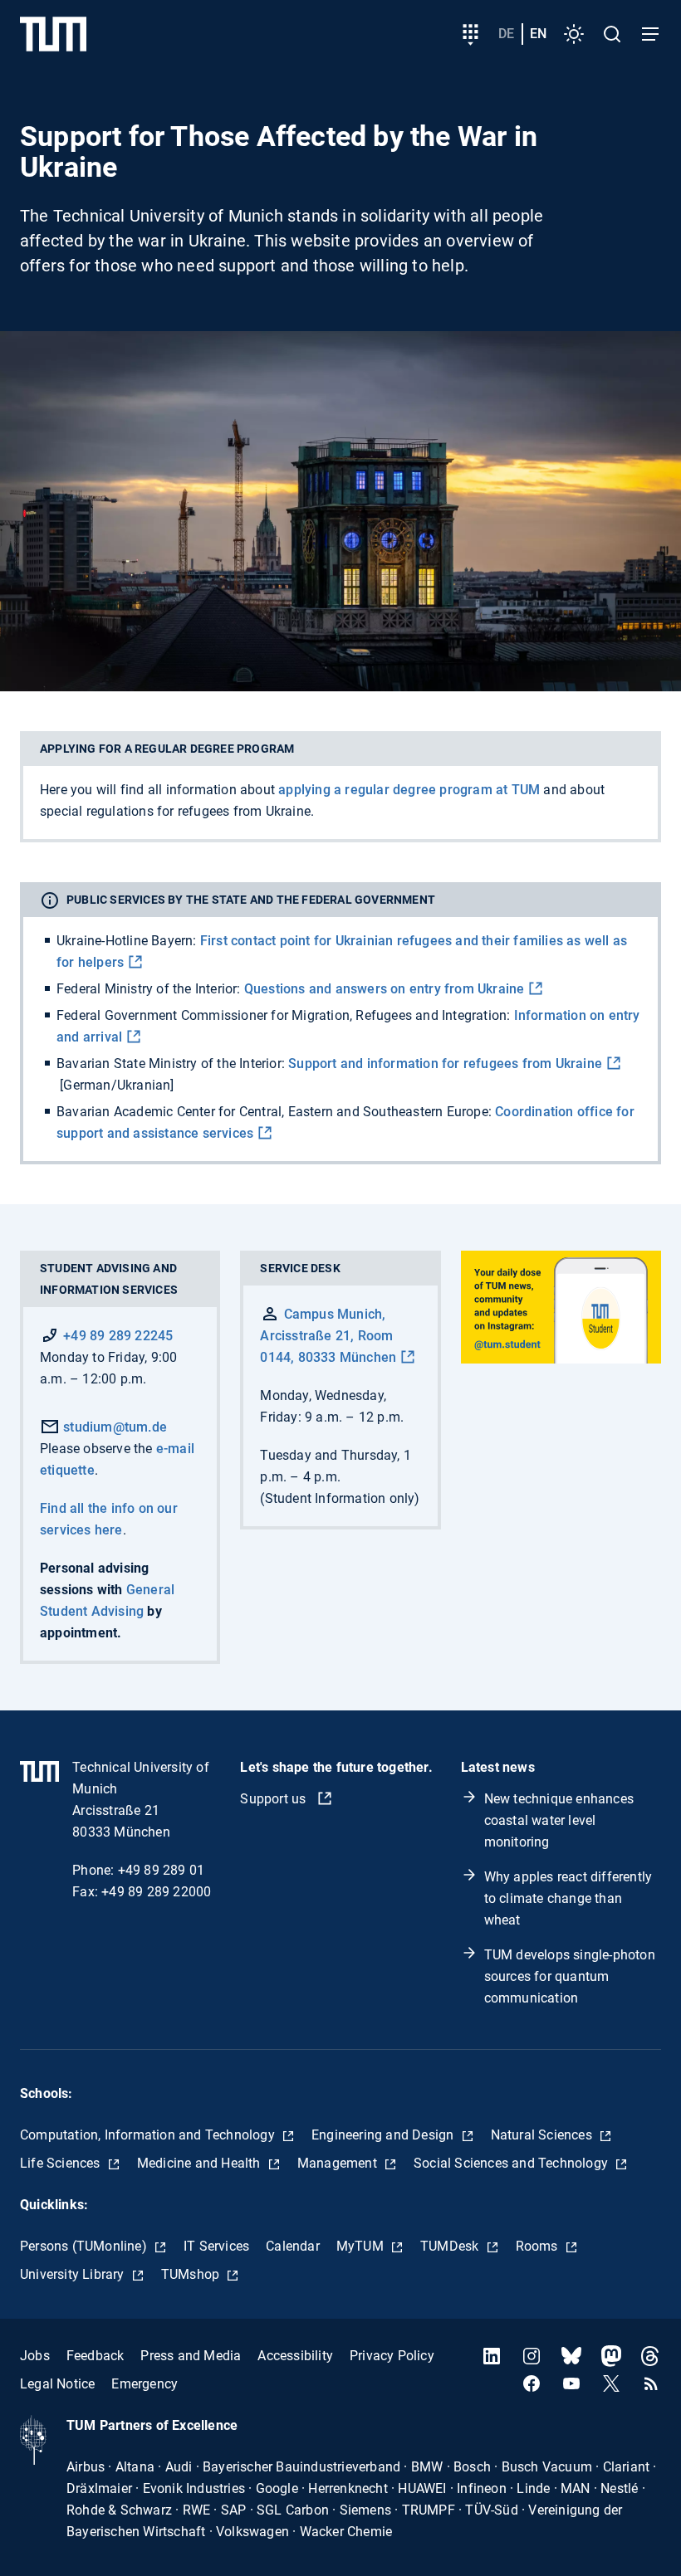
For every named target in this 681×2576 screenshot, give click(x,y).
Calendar (293, 2246)
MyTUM (362, 2246)
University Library (74, 2274)
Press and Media (191, 2356)
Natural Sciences (543, 2135)
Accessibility (295, 2356)
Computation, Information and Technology (149, 2135)
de (506, 34)
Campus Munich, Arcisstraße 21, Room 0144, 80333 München (328, 1336)
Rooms (539, 2246)
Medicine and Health (201, 2163)
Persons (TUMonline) (85, 2246)
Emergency (145, 2384)
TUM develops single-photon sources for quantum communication (570, 1976)
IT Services (216, 2246)
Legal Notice (57, 2384)
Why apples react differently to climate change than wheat (568, 1898)
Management (339, 2163)
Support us (274, 1799)
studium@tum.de (113, 1427)
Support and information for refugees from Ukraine (445, 1064)
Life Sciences (62, 2163)
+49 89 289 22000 (156, 1892)
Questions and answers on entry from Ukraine (385, 989)
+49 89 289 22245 (118, 1336)
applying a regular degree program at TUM (409, 790)
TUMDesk (451, 2246)
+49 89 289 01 (162, 1870)
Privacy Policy (392, 2356)
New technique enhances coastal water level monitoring (559, 1820)
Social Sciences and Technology (512, 2163)
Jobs (35, 2356)
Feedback (96, 2356)
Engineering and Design (385, 2135)
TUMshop (192, 2274)
